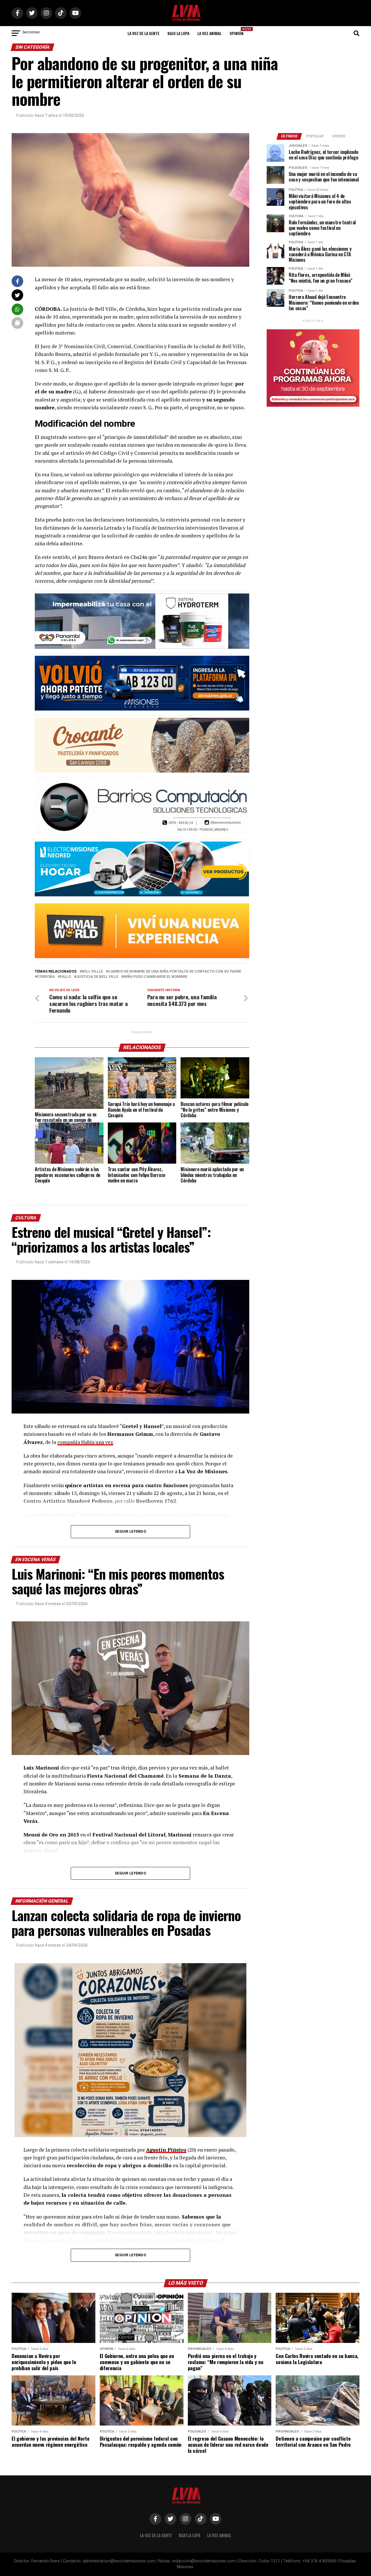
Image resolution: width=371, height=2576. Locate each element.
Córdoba (46, 977)
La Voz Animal (209, 33)
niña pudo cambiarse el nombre (155, 977)
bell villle (92, 972)
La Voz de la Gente (143, 33)
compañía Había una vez (85, 1442)
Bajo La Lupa (178, 33)
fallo (66, 977)
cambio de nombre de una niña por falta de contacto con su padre (175, 972)
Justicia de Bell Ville (97, 977)
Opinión (238, 31)
